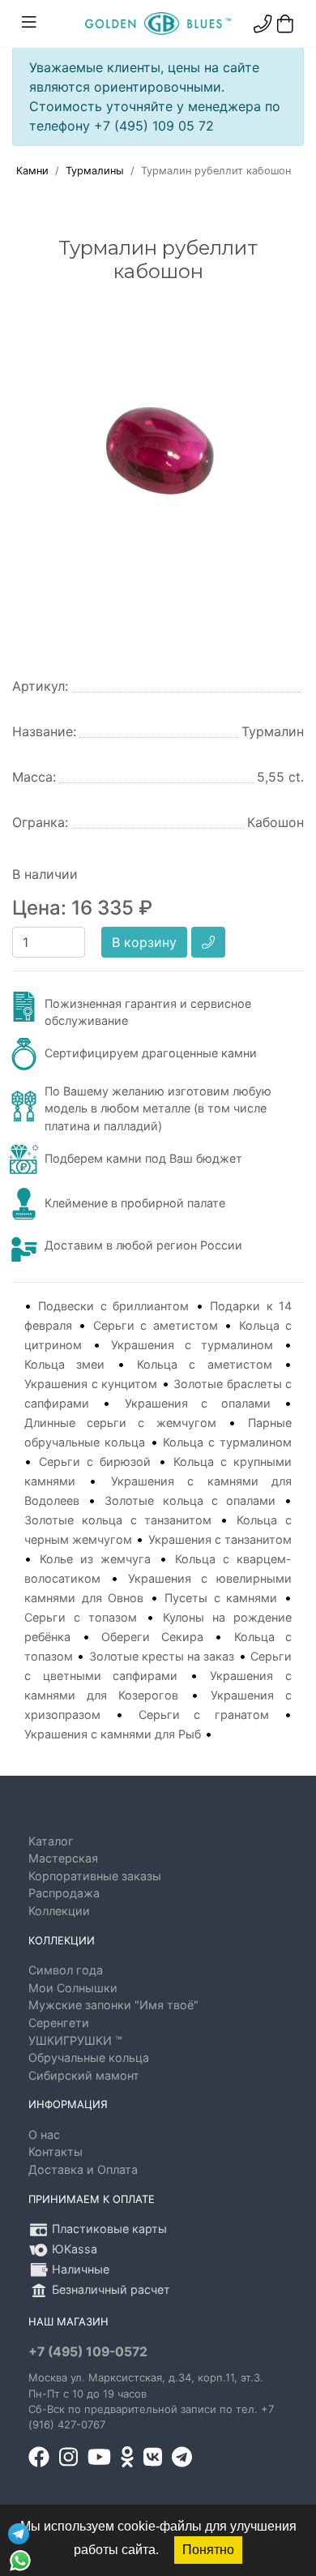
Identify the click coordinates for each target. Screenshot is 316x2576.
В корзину (144, 942)
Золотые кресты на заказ (162, 1656)
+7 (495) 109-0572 (88, 2352)
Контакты (56, 2152)
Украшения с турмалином (192, 1345)
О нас (44, 2135)
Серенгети (59, 2023)
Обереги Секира (152, 1637)
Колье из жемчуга (95, 1559)
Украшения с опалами (198, 1403)
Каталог (51, 1841)
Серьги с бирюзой (95, 1462)
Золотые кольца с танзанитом (118, 1520)
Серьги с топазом (81, 1617)
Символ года (66, 1970)
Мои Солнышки (73, 1988)
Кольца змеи (64, 1364)
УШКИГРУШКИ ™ (75, 2040)
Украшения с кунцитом (91, 1384)
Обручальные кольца (89, 2057)
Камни (32, 171)
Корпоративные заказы (95, 1876)
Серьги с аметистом (156, 1325)
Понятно (208, 2550)
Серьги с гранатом (204, 1714)
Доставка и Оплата (83, 2169)
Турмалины (95, 171)
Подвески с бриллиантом (113, 1306)
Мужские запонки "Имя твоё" (113, 2005)
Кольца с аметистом (205, 1364)
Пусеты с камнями (221, 1598)
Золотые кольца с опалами (190, 1500)
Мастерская (63, 1858)
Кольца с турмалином (227, 1442)
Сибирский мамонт (84, 2075)
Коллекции (59, 1911)
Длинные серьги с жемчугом (120, 1423)
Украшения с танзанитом (220, 1539)
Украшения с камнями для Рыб (113, 1734)
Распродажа (64, 1893)
